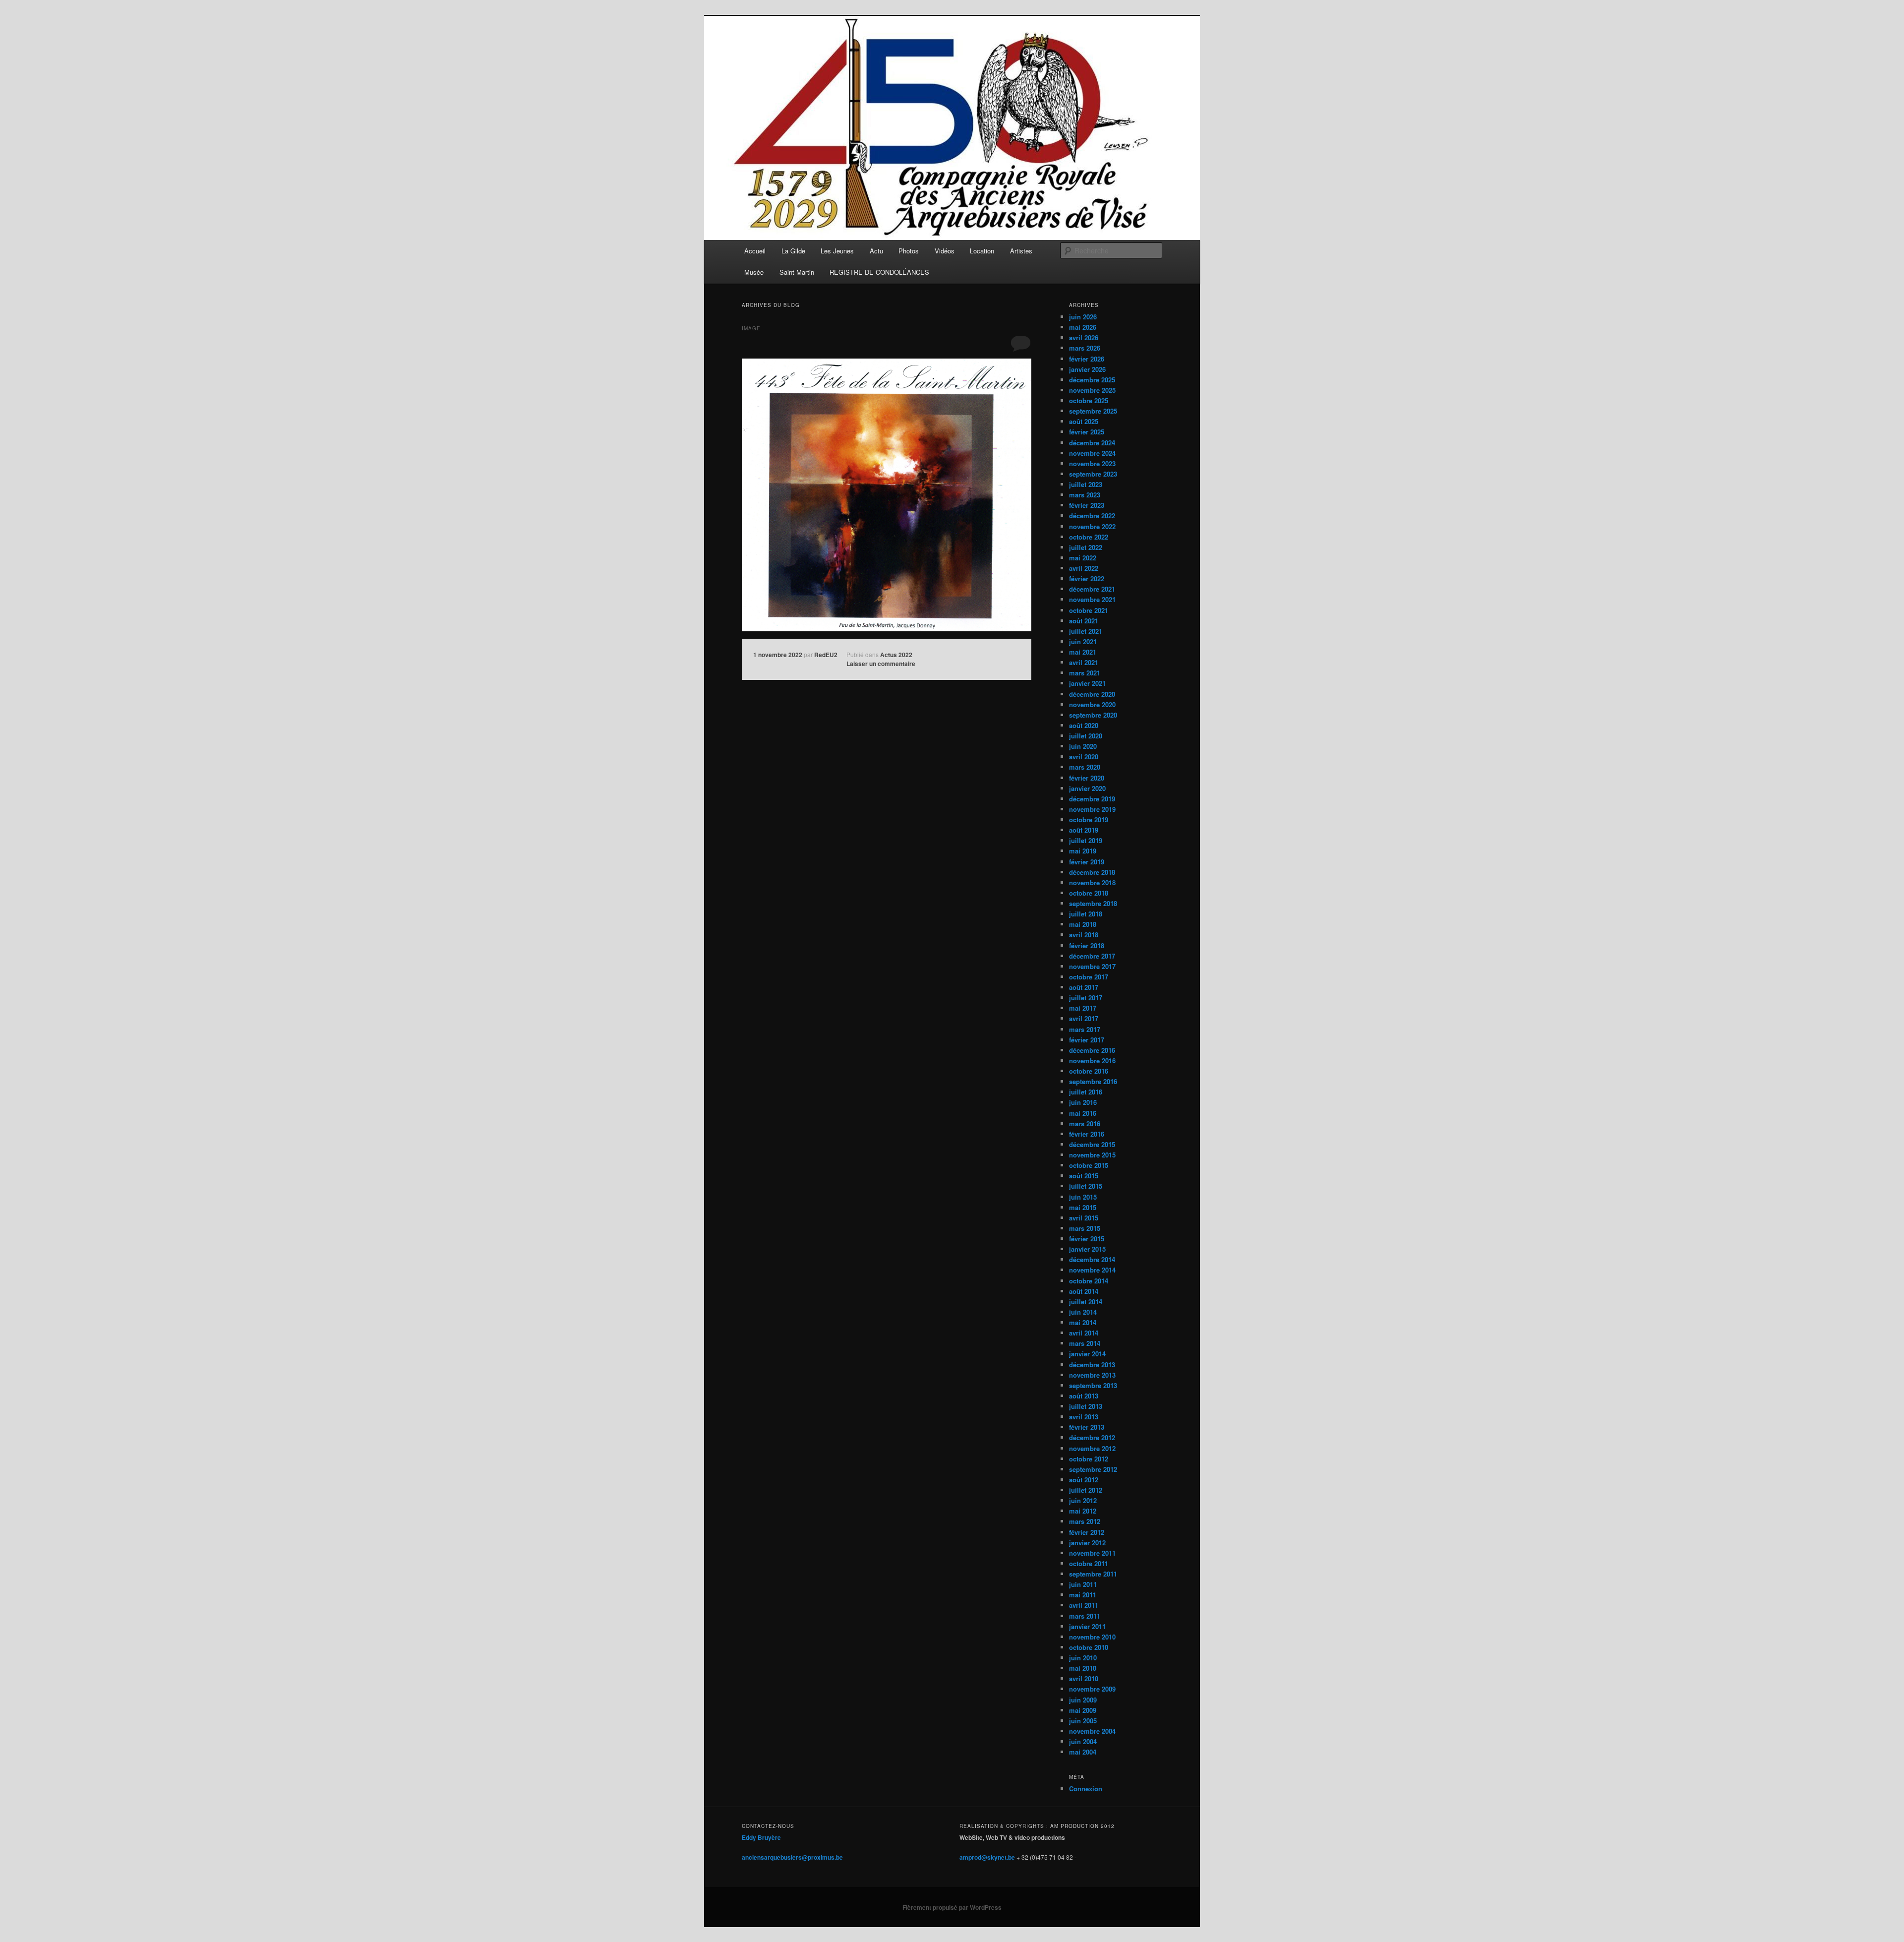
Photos (909, 251)
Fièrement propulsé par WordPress (952, 1907)
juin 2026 (1083, 317)
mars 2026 (1085, 348)
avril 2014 (1084, 1333)
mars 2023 (1085, 495)
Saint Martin (797, 272)
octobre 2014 (1089, 1281)
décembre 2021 (1092, 589)
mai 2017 (1083, 1008)
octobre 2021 (1089, 610)
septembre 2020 (1093, 715)
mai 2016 (1083, 1113)
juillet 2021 (1086, 631)
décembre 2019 (1092, 799)
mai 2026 (1083, 327)
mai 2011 (1083, 1595)
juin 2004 (1083, 1741)
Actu (876, 251)
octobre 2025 (1089, 400)
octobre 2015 (1089, 1165)
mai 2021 (1083, 652)
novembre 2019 (1092, 809)
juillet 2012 (1086, 1490)
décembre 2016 (1092, 1050)
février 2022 (1087, 578)
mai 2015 (1083, 1207)
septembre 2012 (1093, 1469)
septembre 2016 (1093, 1081)
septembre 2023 (1093, 474)
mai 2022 (1083, 558)
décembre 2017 (1092, 956)
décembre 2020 (1092, 694)
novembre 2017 (1092, 966)
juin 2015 (1083, 1197)
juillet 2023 (1086, 484)
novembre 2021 (1092, 599)
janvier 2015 (1087, 1249)
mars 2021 (1085, 673)
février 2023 (1087, 505)
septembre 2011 (1093, 1574)
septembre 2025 (1093, 411)
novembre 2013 (1092, 1375)
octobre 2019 (1089, 819)
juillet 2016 (1086, 1092)
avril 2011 (1084, 1605)
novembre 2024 (1092, 453)
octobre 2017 (1089, 977)
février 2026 (1087, 359)
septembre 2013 (1093, 1385)
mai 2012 (1083, 1511)
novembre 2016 (1092, 1061)
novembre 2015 (1092, 1155)
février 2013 (1087, 1427)
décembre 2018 (1092, 872)
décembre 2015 (1092, 1144)
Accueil (755, 251)
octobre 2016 (1089, 1071)
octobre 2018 (1089, 893)
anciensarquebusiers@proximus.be (792, 1857)
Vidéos (945, 251)
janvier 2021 (1087, 683)
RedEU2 (826, 655)
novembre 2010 (1092, 1637)
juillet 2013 (1086, 1406)
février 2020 (1087, 778)
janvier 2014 (1087, 1354)
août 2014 (1084, 1291)
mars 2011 (1085, 1616)
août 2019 (1084, 830)
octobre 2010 (1089, 1647)
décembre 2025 (1092, 380)
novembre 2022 (1092, 526)
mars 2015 (1085, 1228)
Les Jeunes (837, 251)
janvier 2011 (1087, 1626)
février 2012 (1087, 1532)
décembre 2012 (1092, 1437)
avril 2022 (1084, 568)
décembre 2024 (1092, 443)
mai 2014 (1083, 1322)
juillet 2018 (1086, 914)
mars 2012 (1085, 1521)
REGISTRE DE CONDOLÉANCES (879, 272)
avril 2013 (1084, 1417)
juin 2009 (1083, 1700)
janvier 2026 (1087, 369)
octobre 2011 (1089, 1563)
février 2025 (1087, 432)
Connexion (1086, 1789)
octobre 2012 (1089, 1459)
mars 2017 (1085, 1029)
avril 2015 (1084, 1218)
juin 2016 (1083, 1102)
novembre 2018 (1092, 882)
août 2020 (1084, 725)
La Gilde (793, 251)
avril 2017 (1084, 1018)
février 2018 (1087, 945)
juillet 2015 (1086, 1186)
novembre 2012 (1092, 1448)
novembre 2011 (1092, 1553)
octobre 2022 (1089, 537)
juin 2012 (1083, 1500)
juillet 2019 (1086, 840)
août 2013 (1084, 1396)
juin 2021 (1083, 641)
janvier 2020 (1087, 788)
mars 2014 (1085, 1343)
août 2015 (1084, 1176)
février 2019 (1087, 862)
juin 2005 (1083, 1721)
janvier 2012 (1087, 1543)
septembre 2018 (1093, 903)
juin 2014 (1083, 1312)
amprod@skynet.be (987, 1857)
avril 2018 (1084, 935)
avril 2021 (1084, 662)
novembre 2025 (1092, 390)
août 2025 (1084, 421)
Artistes (1021, 251)
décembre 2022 (1092, 516)
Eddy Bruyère (761, 1837)
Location (982, 251)
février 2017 (1087, 1040)
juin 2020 (1083, 746)
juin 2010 (1083, 1658)
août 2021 (1084, 621)
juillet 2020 (1086, 736)
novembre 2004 (1092, 1731)
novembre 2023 (1092, 463)
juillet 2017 (1086, 998)
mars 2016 (1085, 1123)
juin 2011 (1083, 1584)
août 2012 (1084, 1480)
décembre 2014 (1092, 1259)
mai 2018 (1083, 924)
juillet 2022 (1086, 547)
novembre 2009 (1092, 1689)
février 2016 (1087, 1134)
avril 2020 (1084, 757)
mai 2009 (1083, 1710)
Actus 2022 (896, 655)
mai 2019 (1083, 851)
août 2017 (1084, 987)
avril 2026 (1084, 337)
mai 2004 (1083, 1752)
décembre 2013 (1092, 1365)
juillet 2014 (1086, 1302)
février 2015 (1087, 1239)
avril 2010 (1084, 1678)
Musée (754, 272)
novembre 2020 (1092, 704)
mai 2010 (1083, 1668)
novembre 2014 (1092, 1270)
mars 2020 (1085, 767)
